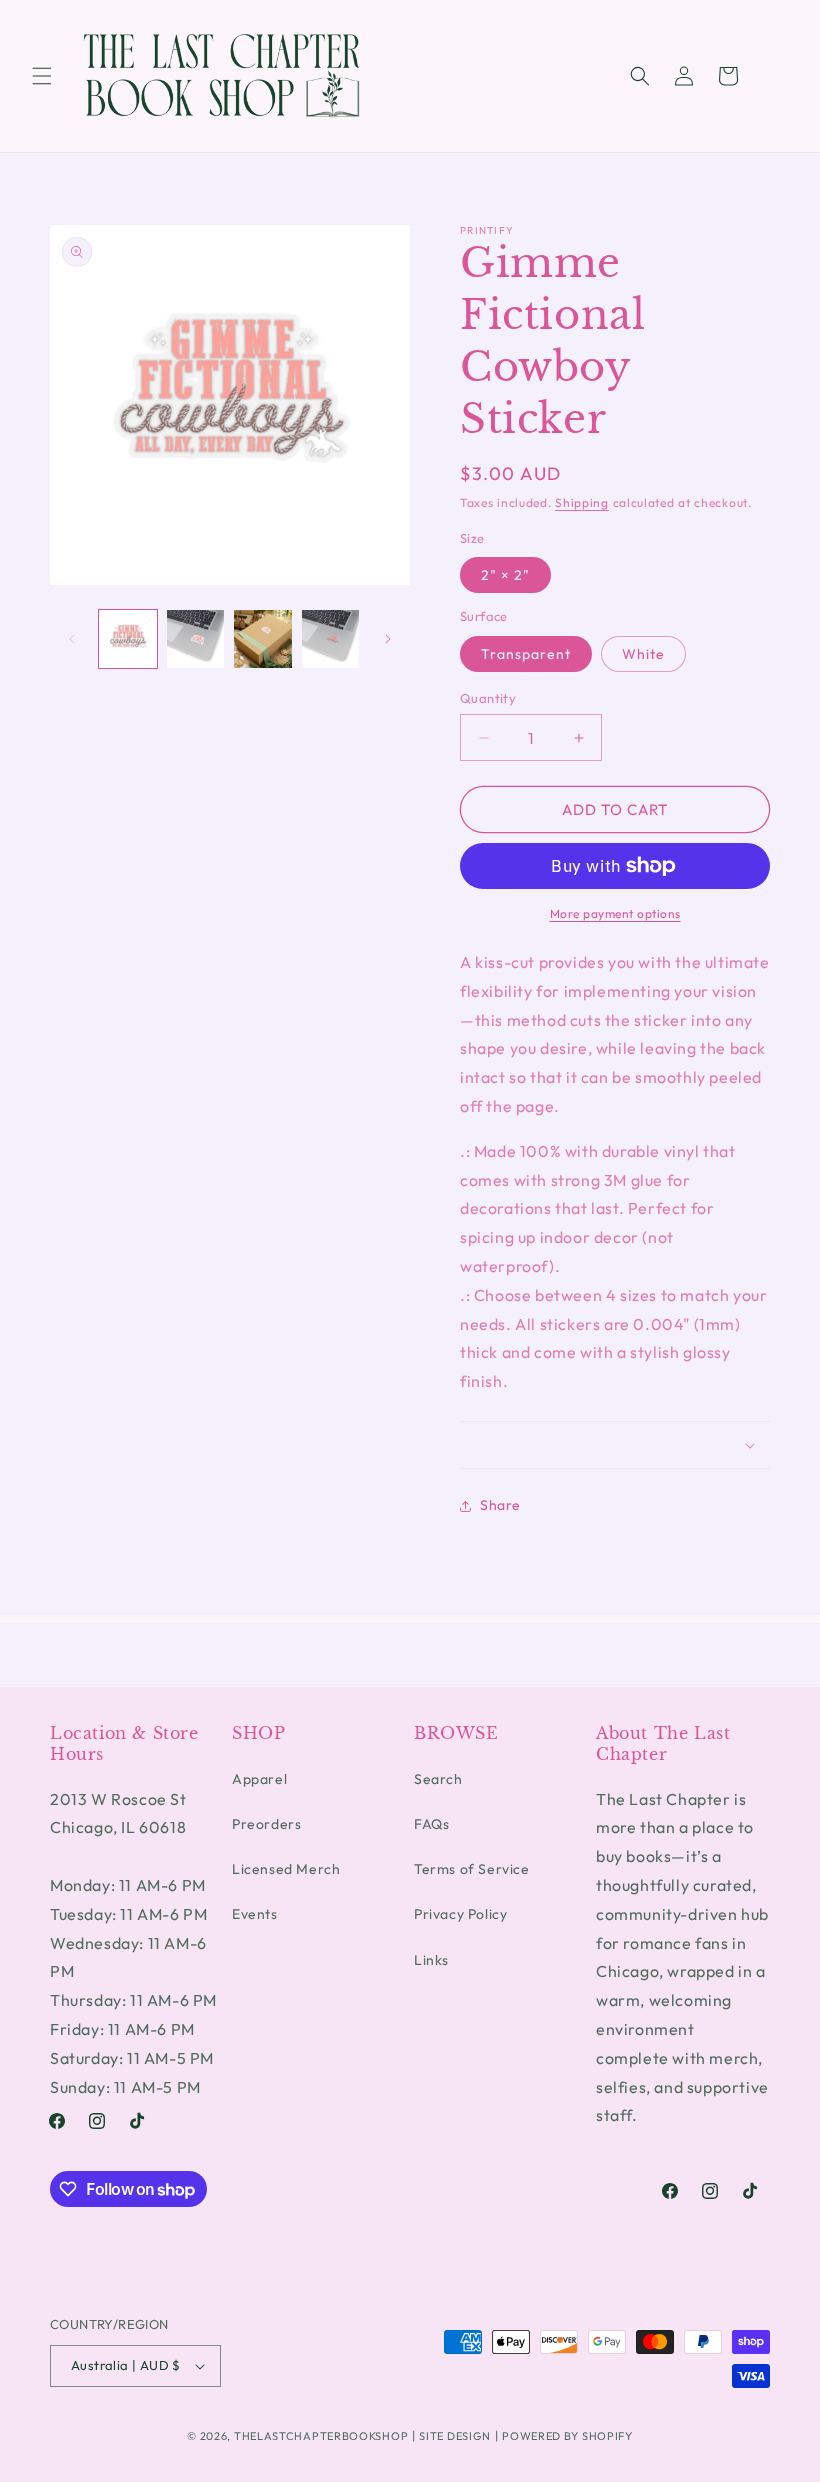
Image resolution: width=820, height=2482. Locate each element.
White (643, 654)
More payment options (615, 913)
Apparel (259, 1779)
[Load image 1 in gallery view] (128, 639)
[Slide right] (388, 639)
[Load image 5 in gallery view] (331, 639)
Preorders (266, 1824)
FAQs (431, 1824)
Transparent (526, 654)
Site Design (455, 2436)
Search (438, 1779)
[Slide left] (72, 639)
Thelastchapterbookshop (321, 2436)
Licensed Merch (286, 1869)
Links (431, 1960)
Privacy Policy (460, 1914)
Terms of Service (472, 1869)
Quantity (488, 698)
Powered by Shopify (567, 2436)
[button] (42, 76)
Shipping (582, 502)
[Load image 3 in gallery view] (196, 639)
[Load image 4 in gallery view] (263, 639)
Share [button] (500, 1505)
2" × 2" (505, 575)
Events (255, 1914)
